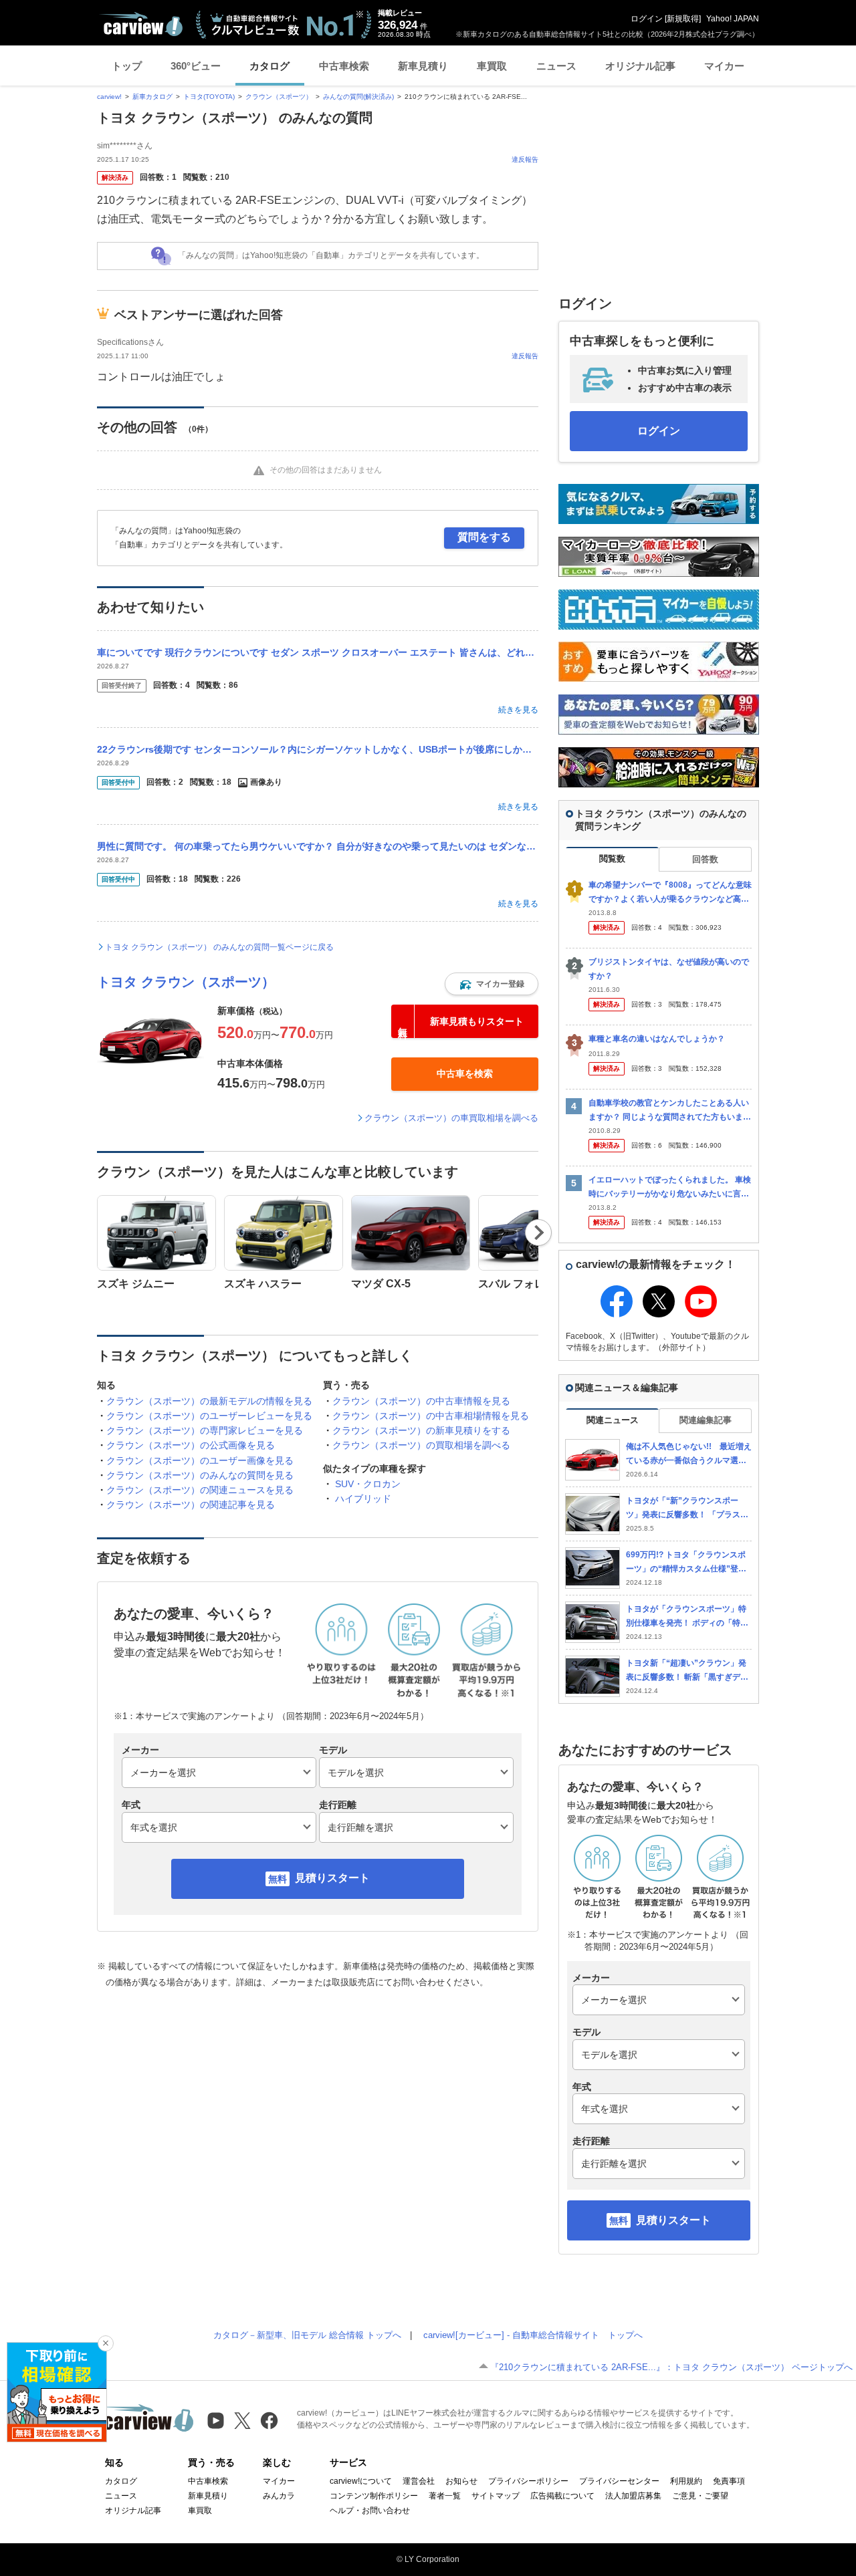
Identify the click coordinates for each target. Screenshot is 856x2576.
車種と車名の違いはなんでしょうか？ (657, 1039)
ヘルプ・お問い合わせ (370, 2510)
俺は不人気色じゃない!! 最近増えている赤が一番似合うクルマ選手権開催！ (689, 1454)
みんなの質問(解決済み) (358, 97)
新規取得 (683, 19)
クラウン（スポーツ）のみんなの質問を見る (200, 1475)
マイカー (724, 66)
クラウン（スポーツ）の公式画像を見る (191, 1445)
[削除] (106, 2343)
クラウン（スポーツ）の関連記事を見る (191, 1505)
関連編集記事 (706, 1420)
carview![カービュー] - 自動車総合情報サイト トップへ (533, 2335)
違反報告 (525, 159)
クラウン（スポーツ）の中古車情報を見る (421, 1401)
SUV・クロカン (368, 1484)
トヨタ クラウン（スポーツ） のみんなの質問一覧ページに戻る (219, 947)
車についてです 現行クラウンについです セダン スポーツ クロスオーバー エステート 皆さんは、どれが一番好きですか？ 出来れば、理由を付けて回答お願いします (318, 652)
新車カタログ (152, 97)
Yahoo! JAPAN (733, 19)
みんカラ (279, 2496)
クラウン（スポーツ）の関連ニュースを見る (200, 1490)
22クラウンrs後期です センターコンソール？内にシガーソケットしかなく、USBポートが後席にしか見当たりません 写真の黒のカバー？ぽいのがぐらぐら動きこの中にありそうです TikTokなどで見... (318, 749)
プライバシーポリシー (528, 2481)
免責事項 (729, 2481)
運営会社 (419, 2481)
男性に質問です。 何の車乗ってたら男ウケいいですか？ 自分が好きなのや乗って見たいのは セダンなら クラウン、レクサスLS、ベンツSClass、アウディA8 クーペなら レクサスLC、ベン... (318, 846)
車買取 (492, 66)
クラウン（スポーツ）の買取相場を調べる (421, 1445)
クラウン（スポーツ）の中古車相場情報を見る (431, 1416)
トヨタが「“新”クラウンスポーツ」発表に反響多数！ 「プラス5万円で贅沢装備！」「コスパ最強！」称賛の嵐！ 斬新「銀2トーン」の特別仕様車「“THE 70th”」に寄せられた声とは (687, 1508)
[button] (492, 984)
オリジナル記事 (640, 66)
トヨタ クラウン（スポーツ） (186, 982)
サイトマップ (496, 2496)
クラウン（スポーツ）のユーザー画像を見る (200, 1460)
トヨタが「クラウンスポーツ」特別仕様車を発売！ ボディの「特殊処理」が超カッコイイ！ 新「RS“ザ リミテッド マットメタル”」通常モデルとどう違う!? (687, 1617)
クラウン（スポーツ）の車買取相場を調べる (451, 1118)
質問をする (484, 537)
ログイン (647, 19)
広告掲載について (562, 2496)
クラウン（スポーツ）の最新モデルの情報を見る (209, 1401)
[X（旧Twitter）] (242, 2421)
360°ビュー (196, 66)
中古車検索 (344, 66)
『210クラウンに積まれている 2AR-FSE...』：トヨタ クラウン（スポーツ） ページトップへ (671, 2367)
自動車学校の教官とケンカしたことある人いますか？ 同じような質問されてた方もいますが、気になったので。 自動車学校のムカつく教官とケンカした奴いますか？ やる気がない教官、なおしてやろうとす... (670, 1111)
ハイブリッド (363, 1499)
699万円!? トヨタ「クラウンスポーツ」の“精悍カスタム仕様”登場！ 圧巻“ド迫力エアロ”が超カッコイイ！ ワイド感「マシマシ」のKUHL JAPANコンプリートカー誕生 (688, 1562)
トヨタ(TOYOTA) (209, 97)
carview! (109, 97)
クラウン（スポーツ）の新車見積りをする (421, 1430)
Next (539, 1233)
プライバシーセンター (619, 2481)
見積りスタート (332, 1878)
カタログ (270, 66)
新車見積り (423, 66)
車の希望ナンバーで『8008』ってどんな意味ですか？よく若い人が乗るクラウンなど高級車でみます (670, 893)
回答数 (705, 859)
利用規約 (686, 2481)
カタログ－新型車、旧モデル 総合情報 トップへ (307, 2335)
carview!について (361, 2481)
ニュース (556, 66)
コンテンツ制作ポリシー (374, 2496)
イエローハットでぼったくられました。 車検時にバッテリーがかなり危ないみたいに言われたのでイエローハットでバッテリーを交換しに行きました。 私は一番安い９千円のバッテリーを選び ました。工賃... (670, 1187)
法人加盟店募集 (633, 2496)
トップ (127, 66)
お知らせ (461, 2481)
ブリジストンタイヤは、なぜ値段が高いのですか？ (669, 969)
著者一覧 (445, 2496)
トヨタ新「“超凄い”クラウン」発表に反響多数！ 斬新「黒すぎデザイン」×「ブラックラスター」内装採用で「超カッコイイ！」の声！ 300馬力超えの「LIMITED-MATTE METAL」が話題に (688, 1671)
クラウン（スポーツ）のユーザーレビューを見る (209, 1416)
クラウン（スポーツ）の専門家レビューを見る (205, 1430)
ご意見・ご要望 (700, 2496)
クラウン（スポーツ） (279, 97)
